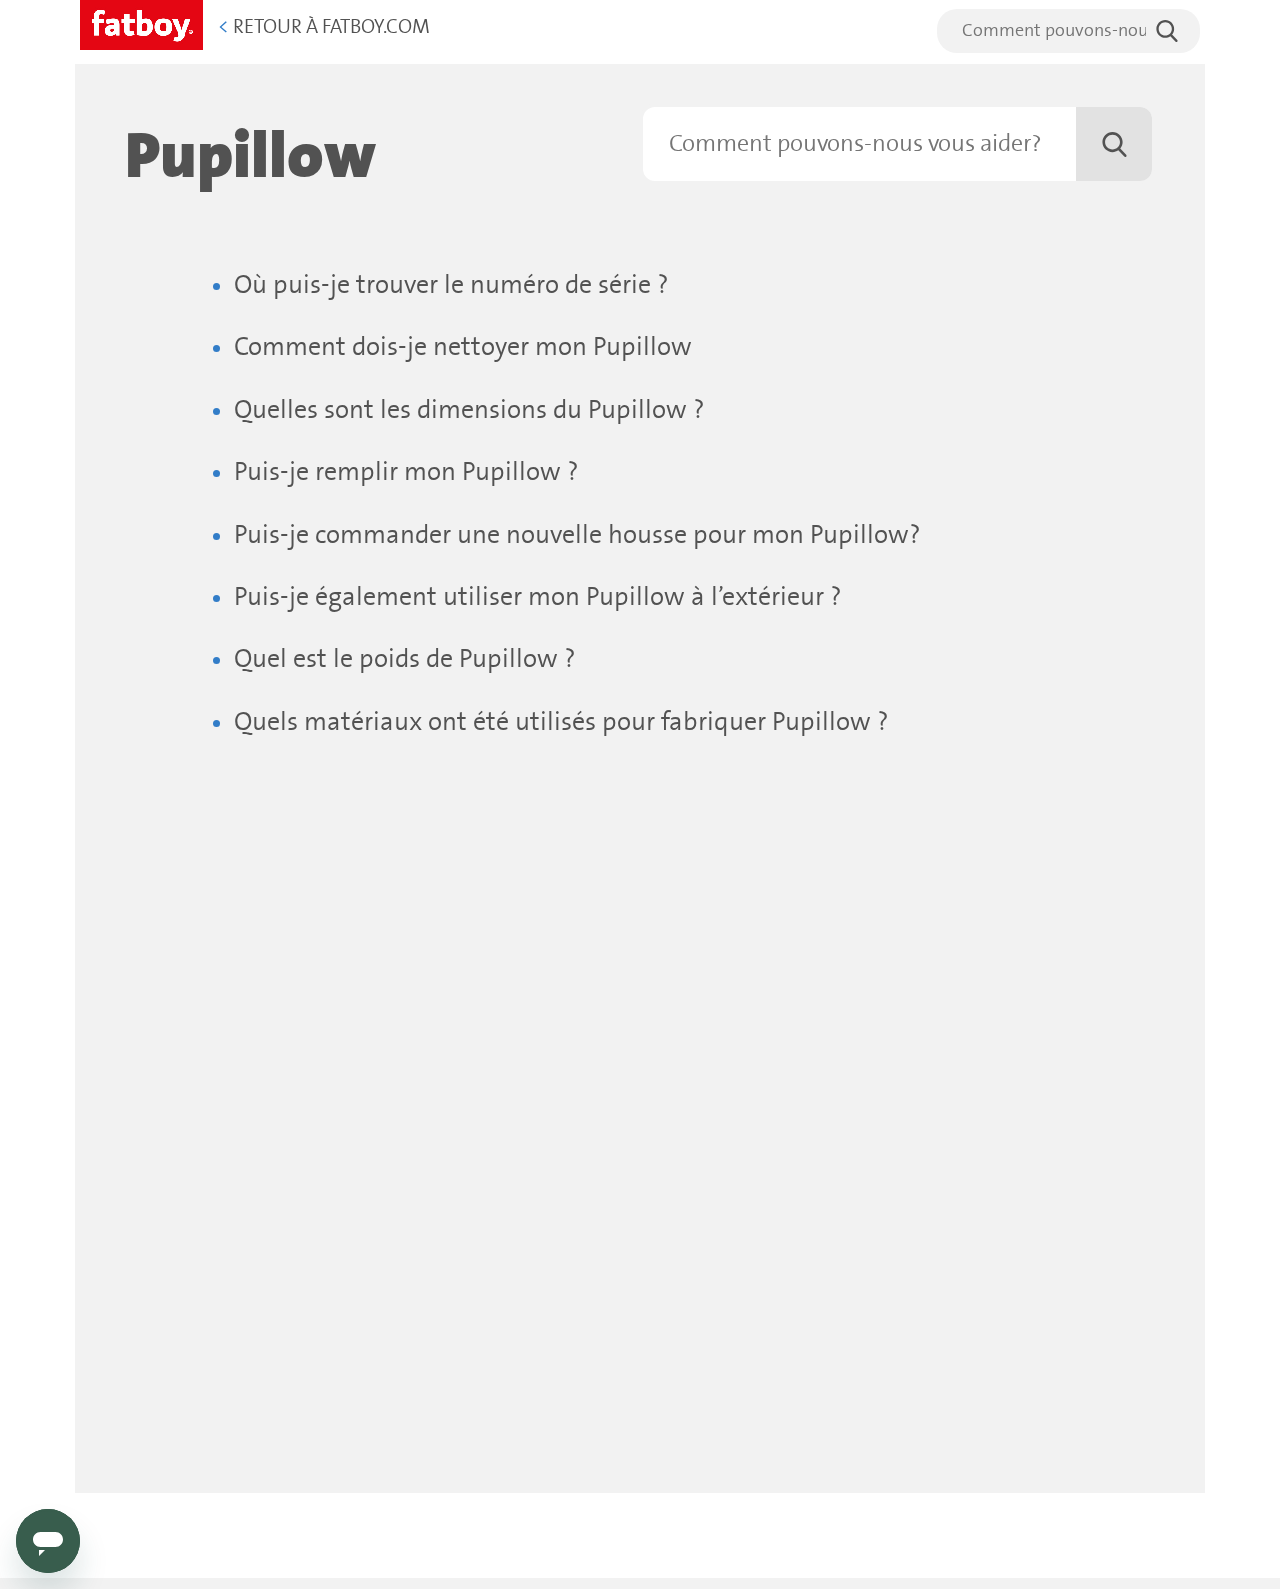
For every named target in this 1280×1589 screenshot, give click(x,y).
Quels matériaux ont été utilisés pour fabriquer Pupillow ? (561, 722)
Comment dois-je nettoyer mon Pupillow (463, 347)
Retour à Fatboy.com (324, 27)
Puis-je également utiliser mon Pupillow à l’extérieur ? (538, 597)
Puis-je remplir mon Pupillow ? (406, 472)
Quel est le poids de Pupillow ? (405, 659)
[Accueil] (141, 21)
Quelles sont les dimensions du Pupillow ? (469, 410)
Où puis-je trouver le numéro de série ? (451, 285)
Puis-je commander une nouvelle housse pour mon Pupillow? (577, 535)
